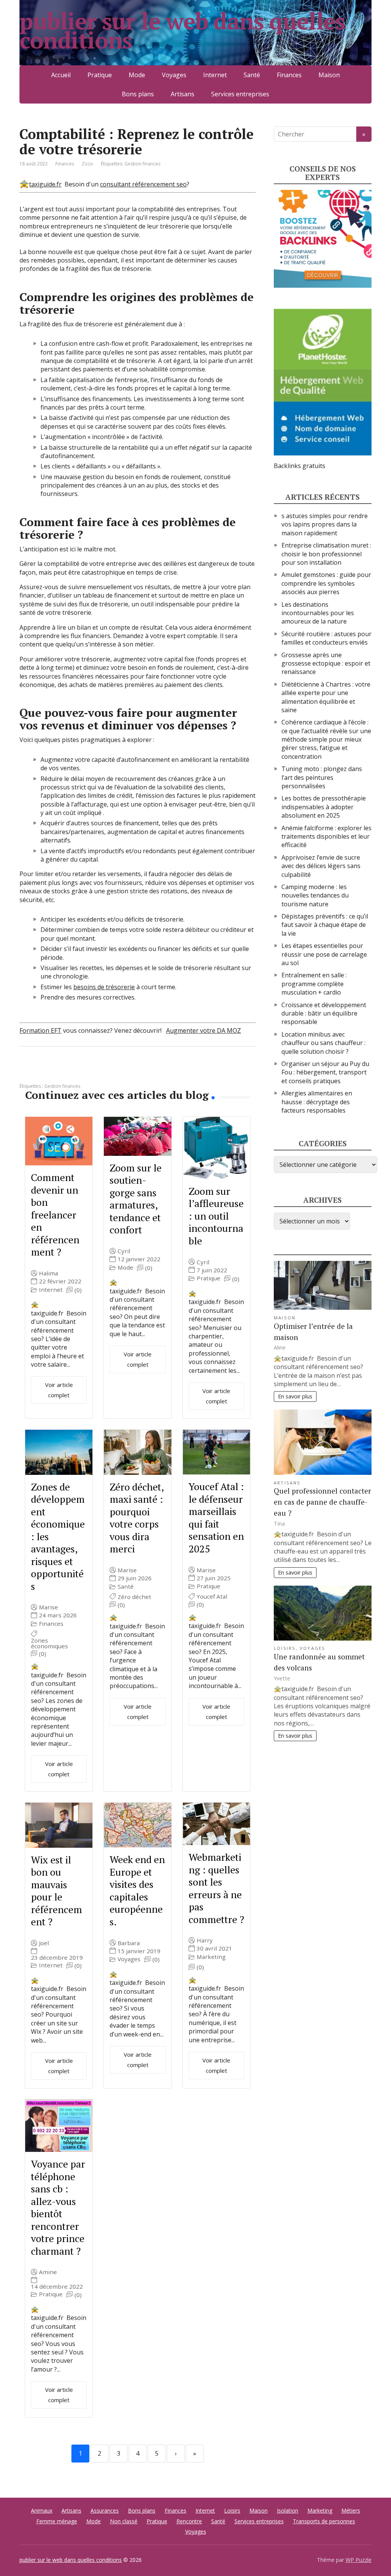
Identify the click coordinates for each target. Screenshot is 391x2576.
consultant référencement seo (143, 184)
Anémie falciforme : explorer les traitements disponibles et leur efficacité (326, 837)
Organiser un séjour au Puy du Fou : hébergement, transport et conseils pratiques (325, 1072)
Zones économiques (49, 1643)
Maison (329, 75)
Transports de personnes (324, 2521)
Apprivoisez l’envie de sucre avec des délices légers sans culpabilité (321, 866)
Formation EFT (40, 1030)
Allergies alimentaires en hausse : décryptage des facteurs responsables (317, 1102)
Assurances (105, 2510)
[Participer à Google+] (84, 1072)
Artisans (183, 94)
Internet (215, 75)
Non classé (124, 2521)
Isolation (288, 2510)
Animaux (42, 2510)
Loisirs (285, 1648)
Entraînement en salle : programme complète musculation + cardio (314, 984)
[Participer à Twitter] (103, 1072)
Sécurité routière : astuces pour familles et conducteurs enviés (326, 638)
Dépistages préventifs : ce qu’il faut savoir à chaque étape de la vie (325, 925)
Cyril (124, 1251)
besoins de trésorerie (104, 987)
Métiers (351, 2510)
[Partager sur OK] (65, 1072)
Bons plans (138, 94)
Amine (48, 2272)
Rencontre (189, 2521)
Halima (48, 1273)
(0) (78, 1290)
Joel (44, 1943)
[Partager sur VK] (46, 1072)
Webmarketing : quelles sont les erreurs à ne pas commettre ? (216, 1888)
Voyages (174, 75)
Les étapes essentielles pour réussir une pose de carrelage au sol (324, 954)
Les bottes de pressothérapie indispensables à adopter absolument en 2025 (324, 807)
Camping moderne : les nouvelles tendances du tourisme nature (315, 895)
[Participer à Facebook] (27, 1072)
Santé (252, 75)
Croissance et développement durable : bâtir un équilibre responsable (324, 1013)
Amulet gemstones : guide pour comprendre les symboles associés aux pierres (326, 583)
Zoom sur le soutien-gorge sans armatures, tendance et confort (136, 1199)
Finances (289, 75)
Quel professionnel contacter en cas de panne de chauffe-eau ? (322, 1502)
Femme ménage (57, 2521)
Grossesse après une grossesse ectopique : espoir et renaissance (326, 663)
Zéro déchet (134, 1597)
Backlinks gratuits (300, 466)
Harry (205, 1940)
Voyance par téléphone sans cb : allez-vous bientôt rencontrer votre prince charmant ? (58, 2207)
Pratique (100, 75)
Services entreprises (240, 94)
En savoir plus (295, 1396)
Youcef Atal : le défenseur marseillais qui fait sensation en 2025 (216, 1517)
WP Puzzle (359, 2560)
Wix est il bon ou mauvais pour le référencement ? (57, 1891)
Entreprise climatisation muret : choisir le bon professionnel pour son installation (326, 554)
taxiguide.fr (45, 184)
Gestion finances (142, 164)
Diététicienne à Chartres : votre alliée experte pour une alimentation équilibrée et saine (326, 697)
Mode (137, 75)
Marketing (211, 1957)
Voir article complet (59, 1390)
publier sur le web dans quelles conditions (182, 31)
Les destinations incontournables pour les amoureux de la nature (318, 613)
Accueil (61, 75)
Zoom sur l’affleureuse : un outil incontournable (216, 1216)
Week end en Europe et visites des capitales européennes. (137, 1890)
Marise (48, 1607)
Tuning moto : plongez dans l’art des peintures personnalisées (322, 777)
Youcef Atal (212, 1597)
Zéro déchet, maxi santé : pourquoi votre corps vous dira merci (137, 1518)
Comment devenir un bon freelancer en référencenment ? (55, 1214)
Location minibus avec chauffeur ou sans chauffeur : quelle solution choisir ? (323, 1043)
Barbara (129, 1943)
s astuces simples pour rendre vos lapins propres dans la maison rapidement (325, 524)
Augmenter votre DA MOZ (204, 1030)
